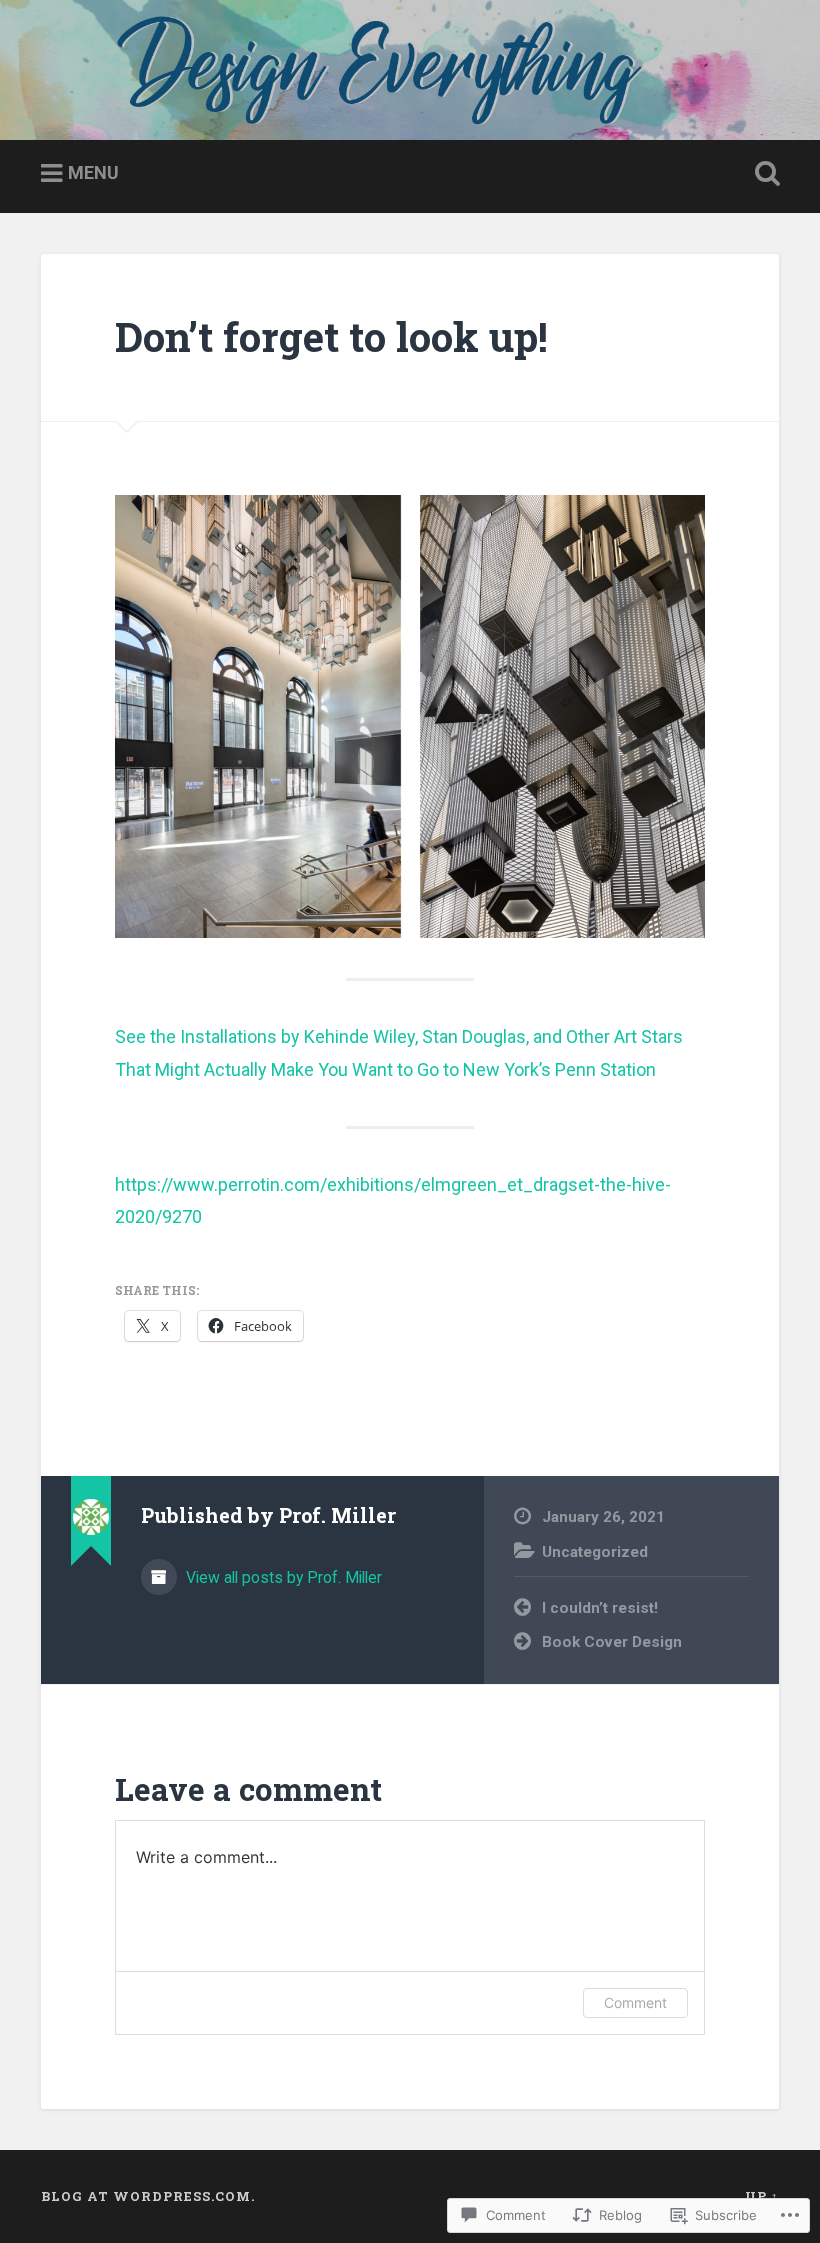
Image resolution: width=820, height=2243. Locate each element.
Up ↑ (762, 2196)
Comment (635, 2002)
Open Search (763, 174)
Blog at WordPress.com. (148, 2196)
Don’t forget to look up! (331, 336)
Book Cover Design (612, 1642)
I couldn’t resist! (600, 1608)
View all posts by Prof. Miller (282, 1577)
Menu (93, 172)
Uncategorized (595, 1552)
